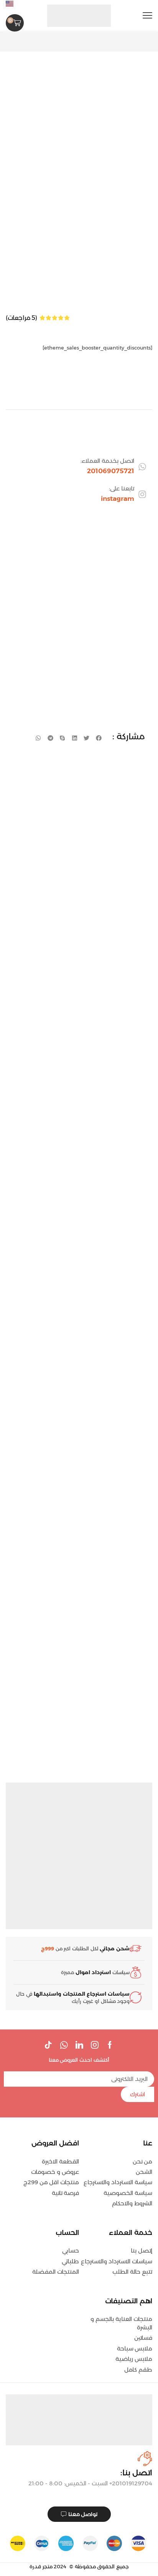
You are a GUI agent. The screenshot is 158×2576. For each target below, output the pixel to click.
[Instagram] (95, 2045)
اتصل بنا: (136, 2473)
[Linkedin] (79, 2045)
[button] (147, 16)
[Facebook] (110, 2045)
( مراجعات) (21, 318)
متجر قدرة (41, 2566)
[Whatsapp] (64, 2045)
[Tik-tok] (48, 2045)
